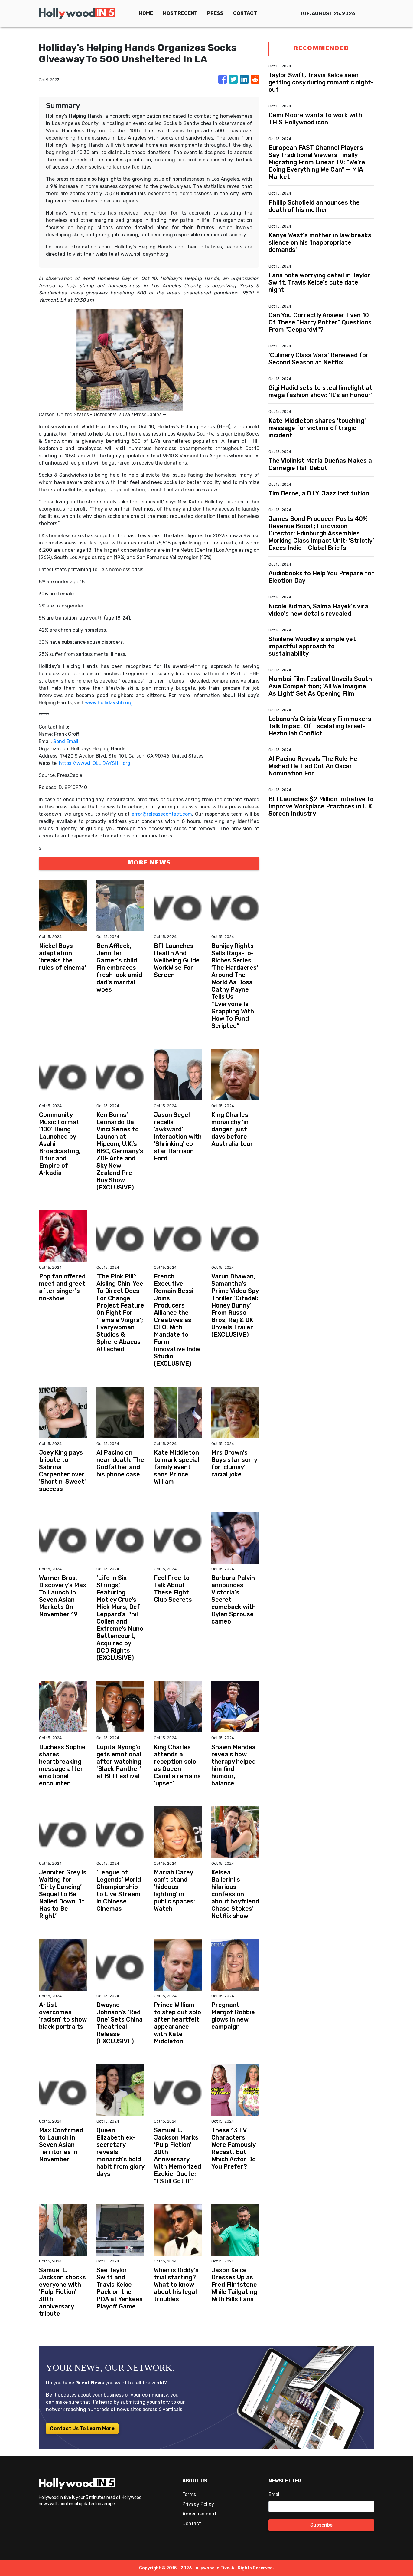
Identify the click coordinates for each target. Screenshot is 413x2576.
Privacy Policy (198, 2504)
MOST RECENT (180, 13)
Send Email (66, 741)
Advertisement (199, 2514)
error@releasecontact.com (162, 814)
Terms (189, 2494)
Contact (192, 2523)
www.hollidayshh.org (109, 703)
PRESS (215, 13)
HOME (146, 13)
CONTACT (245, 13)
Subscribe (321, 2525)
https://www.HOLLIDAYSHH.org (95, 763)
